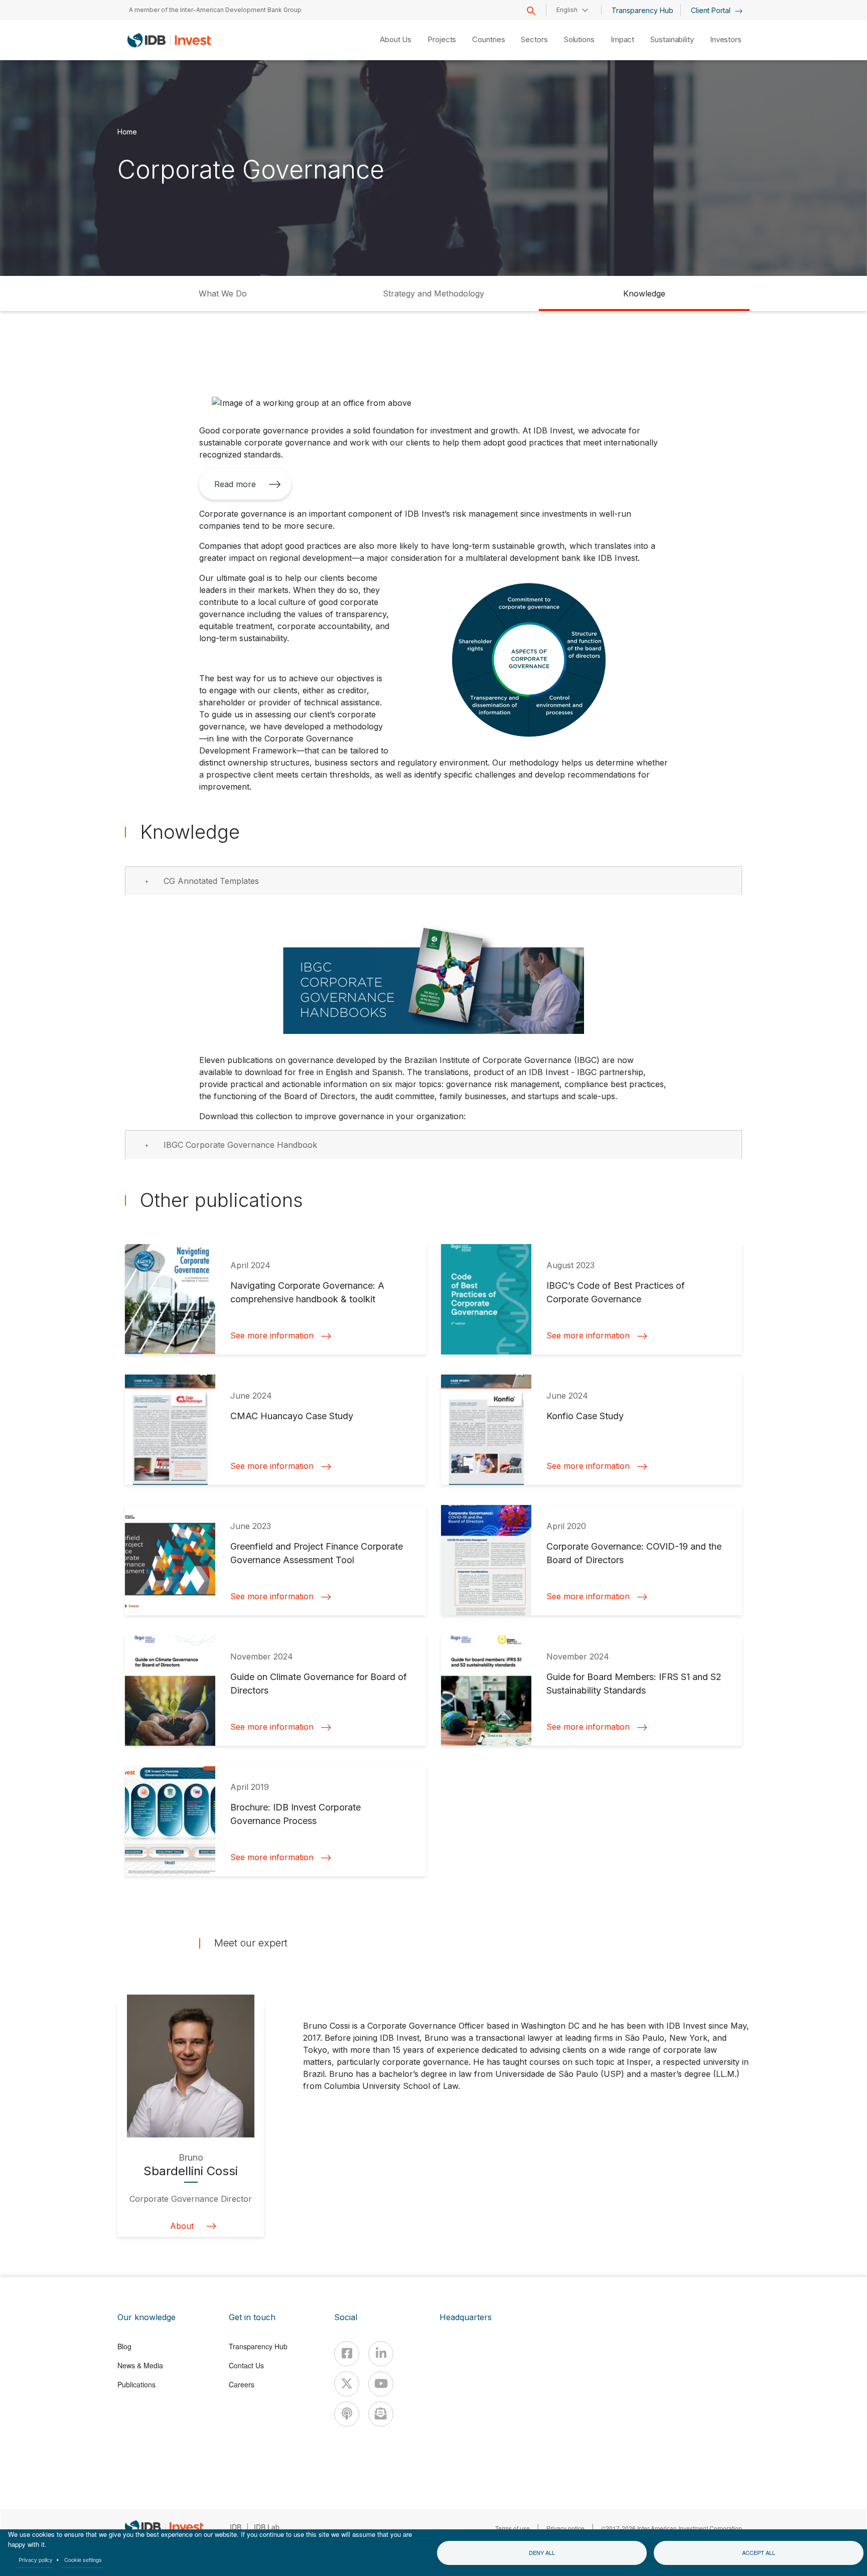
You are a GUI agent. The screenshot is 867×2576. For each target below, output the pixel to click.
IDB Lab (267, 2527)
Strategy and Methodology (434, 293)
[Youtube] (381, 2384)
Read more (235, 484)
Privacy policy (36, 2559)
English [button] (567, 10)
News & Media (140, 2365)
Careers (242, 2384)
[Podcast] (347, 2414)
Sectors (534, 39)
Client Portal (712, 10)
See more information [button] (272, 1336)
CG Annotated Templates (211, 881)
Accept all (759, 2552)
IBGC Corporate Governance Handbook (240, 1145)
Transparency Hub (642, 10)
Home (127, 132)
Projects (442, 39)
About (182, 2226)
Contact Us (246, 2365)
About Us (396, 39)
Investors (726, 39)
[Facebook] (347, 2354)
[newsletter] (381, 2414)
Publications (136, 2384)
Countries (488, 39)
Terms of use (513, 2528)
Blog (124, 2346)
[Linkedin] (381, 2354)
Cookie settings (83, 2559)
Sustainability (672, 39)
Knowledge (644, 293)
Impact (622, 39)
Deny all (542, 2552)
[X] (347, 2384)
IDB (236, 2527)
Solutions (579, 39)
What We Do (223, 293)
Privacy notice (565, 2528)
